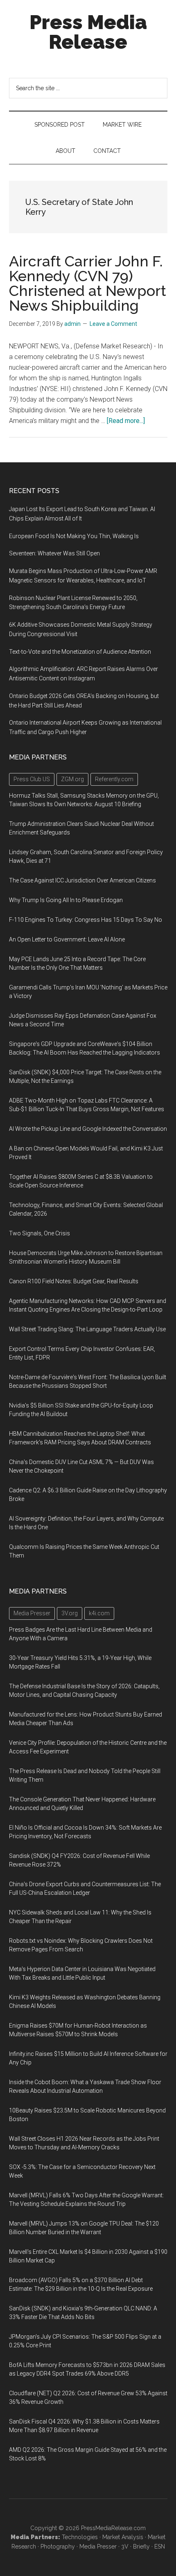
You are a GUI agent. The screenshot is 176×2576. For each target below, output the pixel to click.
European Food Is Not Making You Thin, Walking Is (74, 536)
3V (125, 2546)
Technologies (80, 2537)
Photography (58, 2546)
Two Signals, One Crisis (39, 1233)
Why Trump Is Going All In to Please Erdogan (66, 900)
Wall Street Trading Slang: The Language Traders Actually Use (87, 1329)
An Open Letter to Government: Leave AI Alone (67, 939)
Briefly (141, 2546)
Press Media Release (88, 32)
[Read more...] (126, 421)
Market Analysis (123, 2537)
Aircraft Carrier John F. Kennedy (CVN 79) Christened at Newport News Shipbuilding (88, 283)
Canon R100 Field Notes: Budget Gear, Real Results (74, 1281)
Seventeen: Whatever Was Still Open (54, 553)
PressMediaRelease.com (113, 2528)
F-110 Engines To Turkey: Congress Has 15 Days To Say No (86, 920)
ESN (160, 2546)
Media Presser (98, 2546)
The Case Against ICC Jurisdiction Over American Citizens (82, 880)
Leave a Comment (113, 324)
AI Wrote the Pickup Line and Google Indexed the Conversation (88, 1129)
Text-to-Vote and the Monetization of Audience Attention (80, 652)
